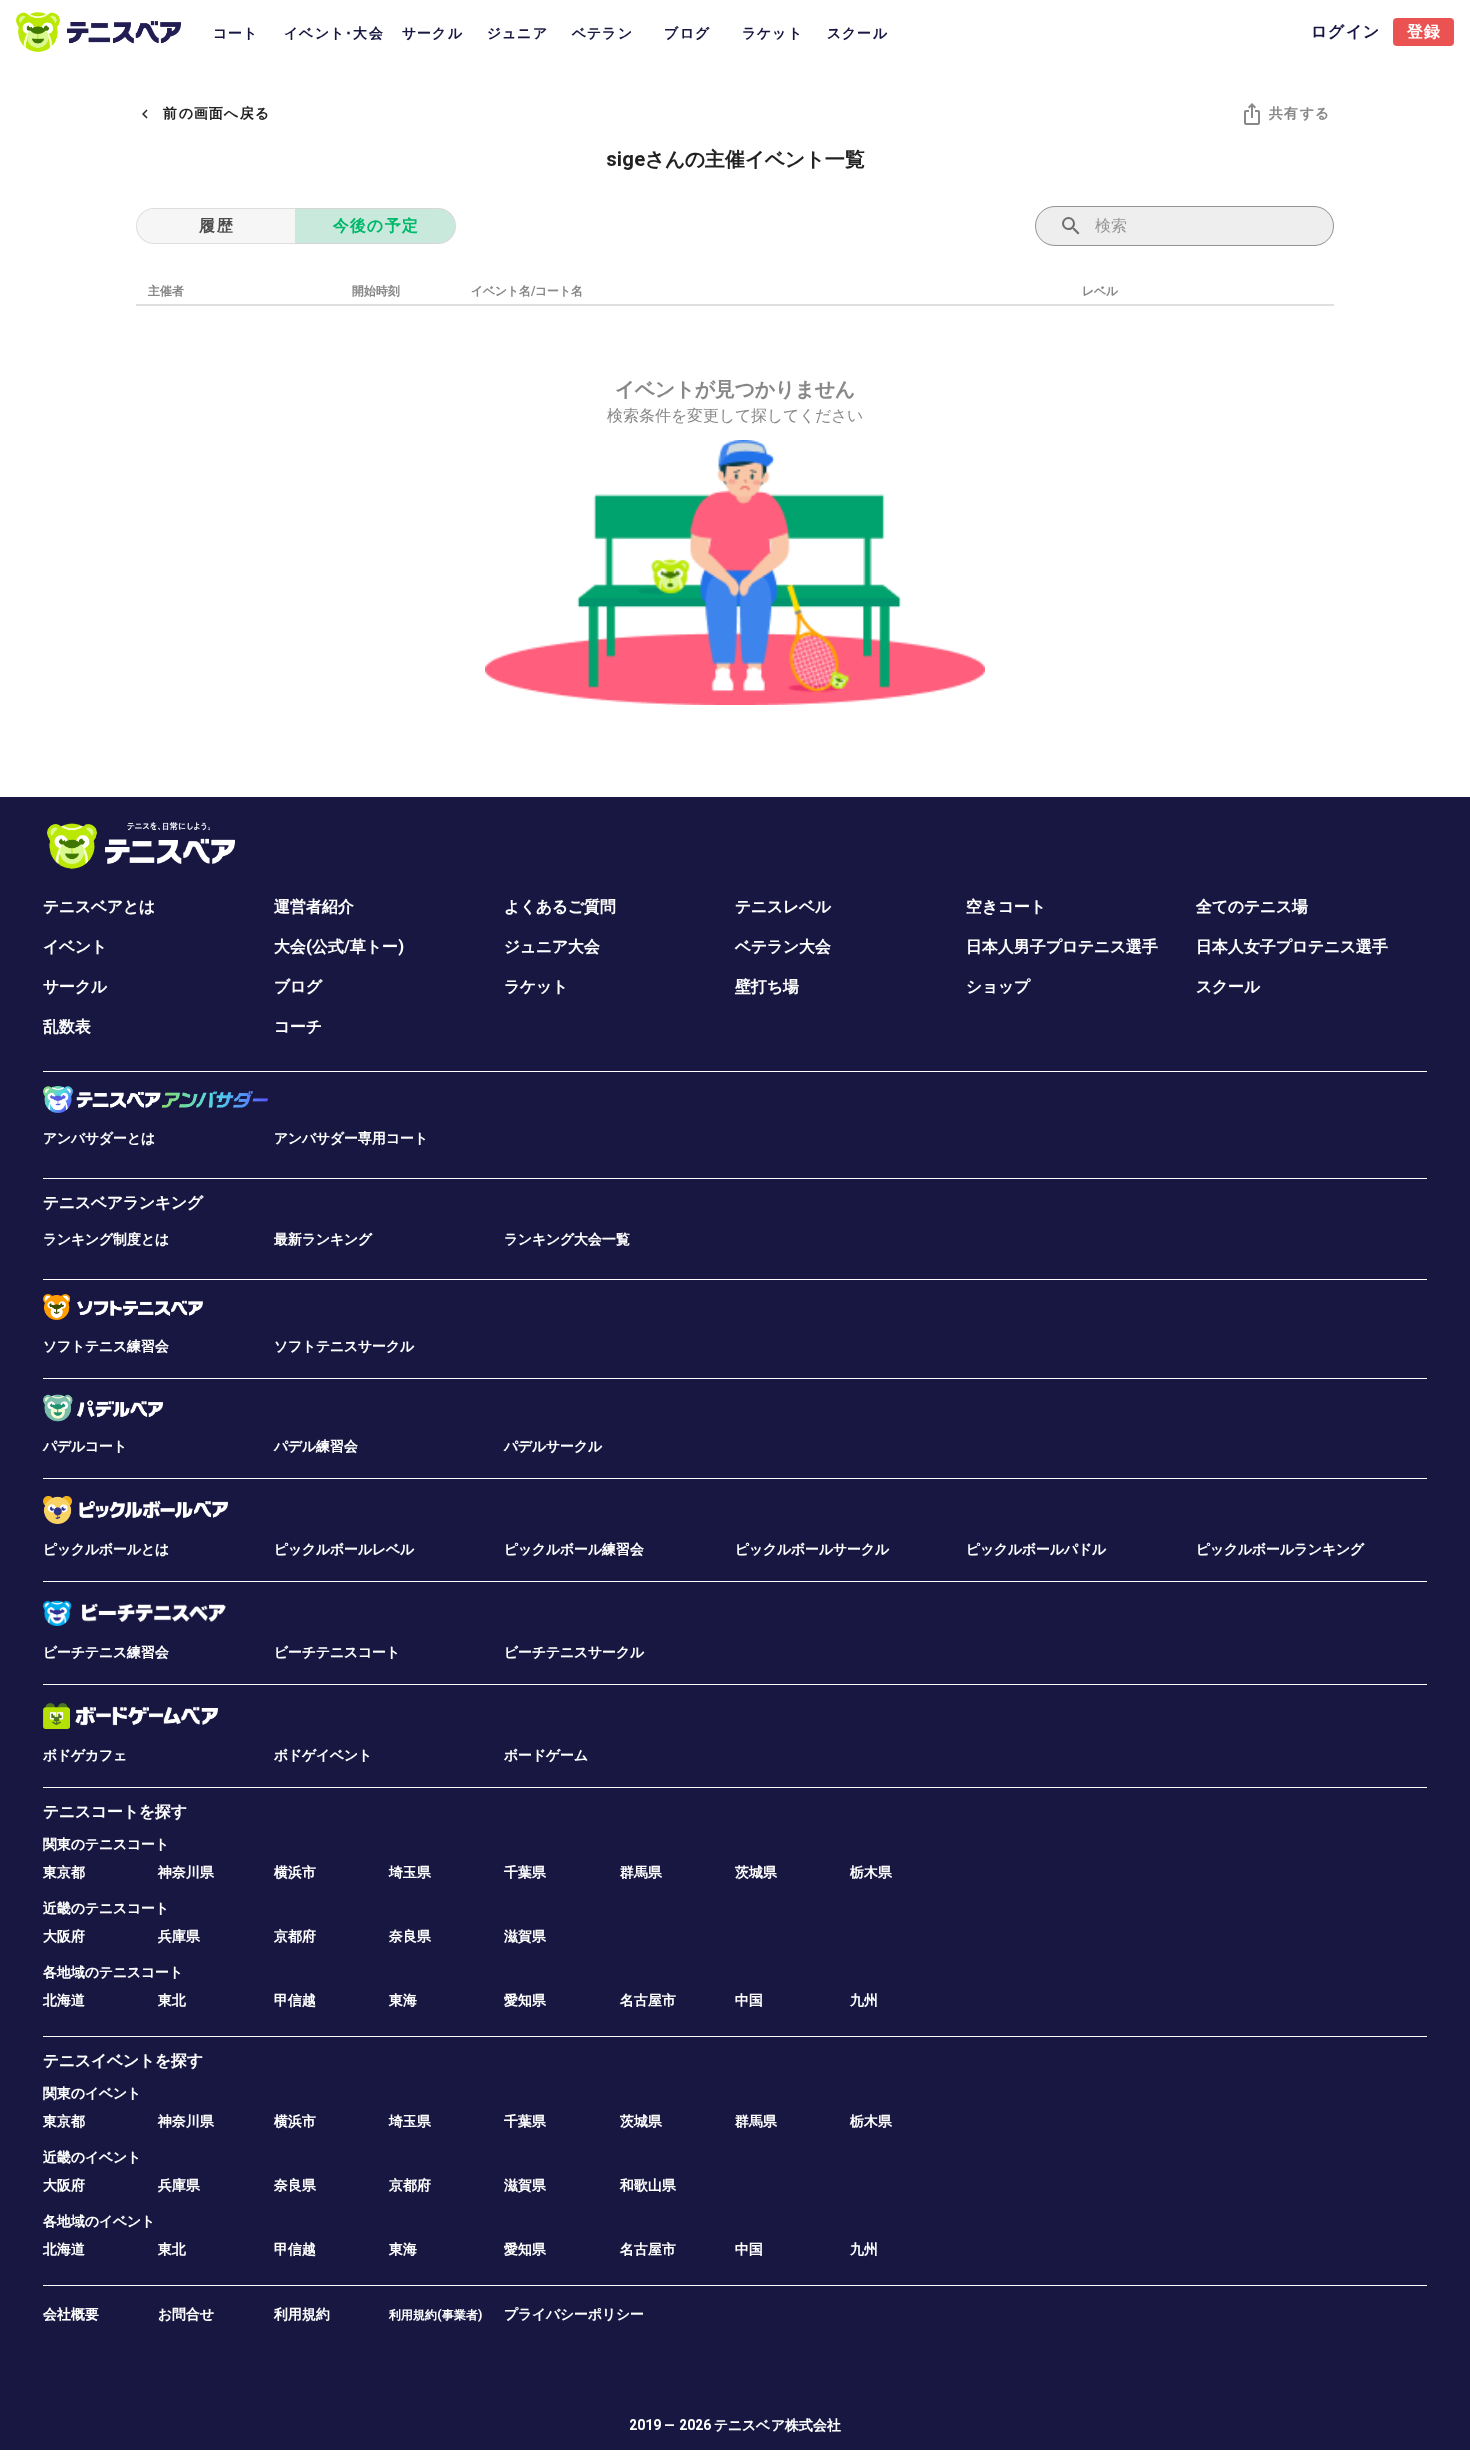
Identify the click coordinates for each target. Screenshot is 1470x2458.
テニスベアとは (99, 906)
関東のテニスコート (106, 1844)
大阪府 (64, 1936)
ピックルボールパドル (1036, 1549)
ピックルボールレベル (344, 1549)
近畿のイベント (92, 2157)
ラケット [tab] (772, 33)
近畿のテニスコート (106, 1908)
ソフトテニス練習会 (106, 1346)
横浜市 (295, 1872)
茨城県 (756, 1872)
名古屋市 (648, 2000)
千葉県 (525, 1872)
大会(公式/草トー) (339, 946)
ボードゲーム (546, 1755)
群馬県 (641, 1872)
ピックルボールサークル (812, 1549)
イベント (75, 946)
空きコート (1006, 906)
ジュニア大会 (552, 946)
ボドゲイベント (323, 1755)
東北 (172, 2000)
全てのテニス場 (1252, 906)
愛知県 (525, 2000)
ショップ (998, 986)
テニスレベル (783, 906)
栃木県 (871, 1872)
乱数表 (67, 1026)
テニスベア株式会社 (777, 2425)
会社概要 (71, 2314)
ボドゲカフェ (85, 1755)
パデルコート (85, 1446)
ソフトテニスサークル (344, 1346)
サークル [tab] (432, 33)
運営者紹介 (314, 906)
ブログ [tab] (687, 33)
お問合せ (186, 2314)
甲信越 (295, 2000)
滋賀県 (525, 1936)
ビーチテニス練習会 (106, 1652)
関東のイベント (92, 2093)
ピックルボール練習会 (574, 1549)
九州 (864, 2000)
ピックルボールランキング (1280, 1549)
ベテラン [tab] (602, 33)
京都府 (295, 1936)
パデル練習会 (316, 1446)
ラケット (536, 986)
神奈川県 (186, 1872)
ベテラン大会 (783, 946)
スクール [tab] (857, 33)
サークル (75, 986)
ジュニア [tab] (517, 33)
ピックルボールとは (106, 1549)
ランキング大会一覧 (567, 1239)
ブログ (298, 986)
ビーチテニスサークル (574, 1652)
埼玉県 (410, 1872)
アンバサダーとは (99, 1138)
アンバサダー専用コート (351, 1138)
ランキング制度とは (106, 1239)
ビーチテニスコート (337, 1652)
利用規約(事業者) (435, 2315)
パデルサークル (553, 1446)
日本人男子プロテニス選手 (1062, 946)
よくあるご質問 (560, 906)
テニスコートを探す (115, 1811)
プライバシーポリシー (574, 2314)
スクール (1228, 986)
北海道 (64, 2000)
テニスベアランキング (123, 1202)
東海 (403, 2000)
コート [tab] (236, 33)
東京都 (64, 1872)
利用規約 (302, 2314)
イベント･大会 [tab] (334, 33)
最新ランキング (323, 1239)
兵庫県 (179, 1936)
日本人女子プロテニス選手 (1292, 946)
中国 (749, 2000)
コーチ (298, 1026)
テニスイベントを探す (123, 2060)
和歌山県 (648, 2185)
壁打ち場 (767, 986)
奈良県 (410, 1936)
